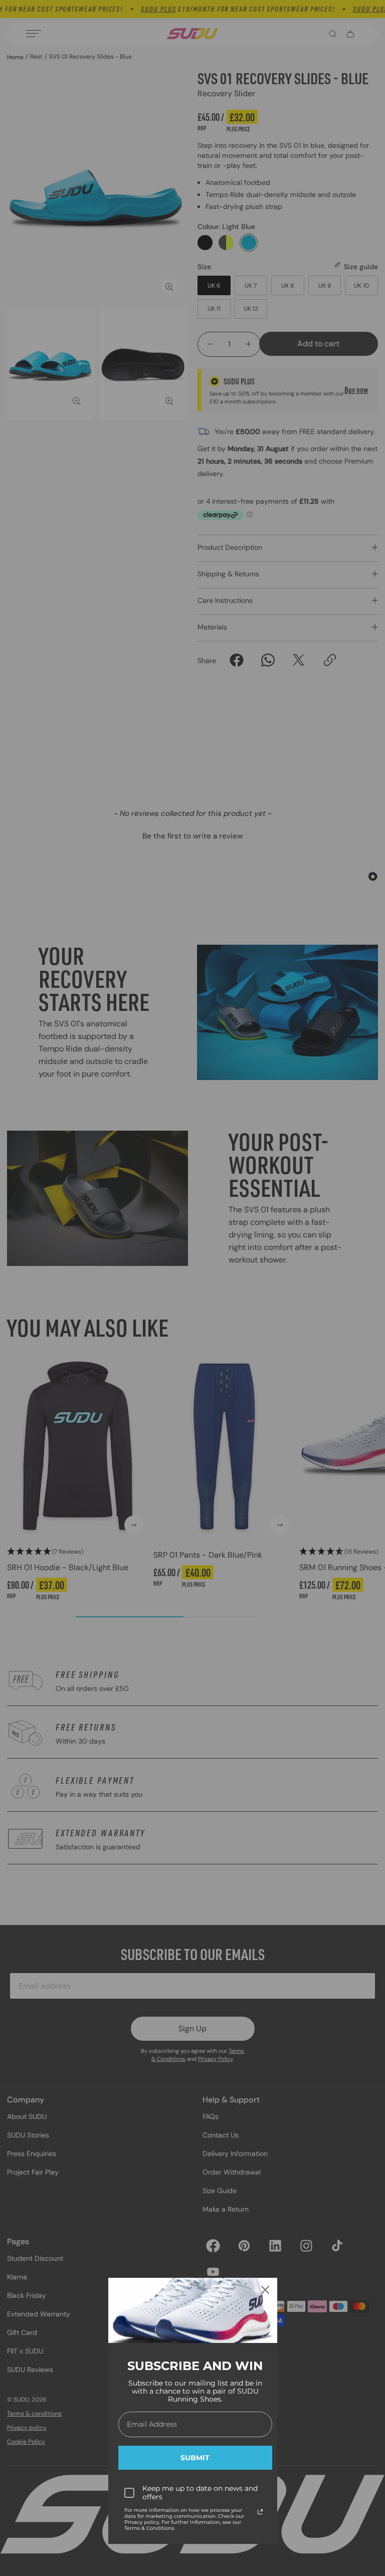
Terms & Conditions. (150, 2528)
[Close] (265, 2290)
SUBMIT (195, 2458)
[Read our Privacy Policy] (260, 2512)
